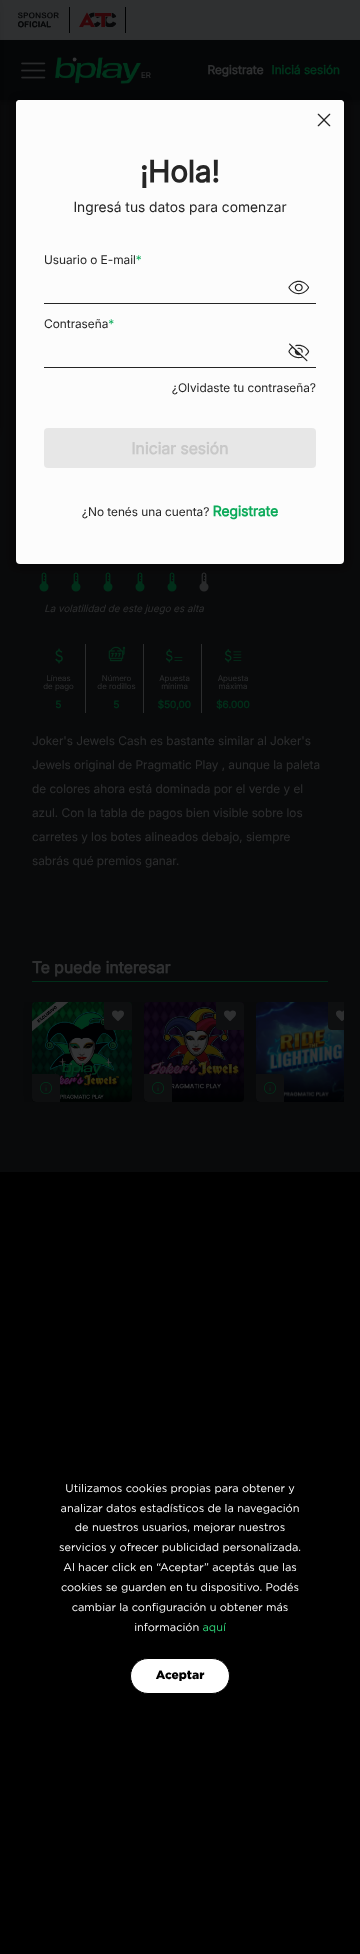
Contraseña (79, 323)
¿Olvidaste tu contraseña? (244, 387)
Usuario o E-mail (93, 259)
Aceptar (180, 1676)
